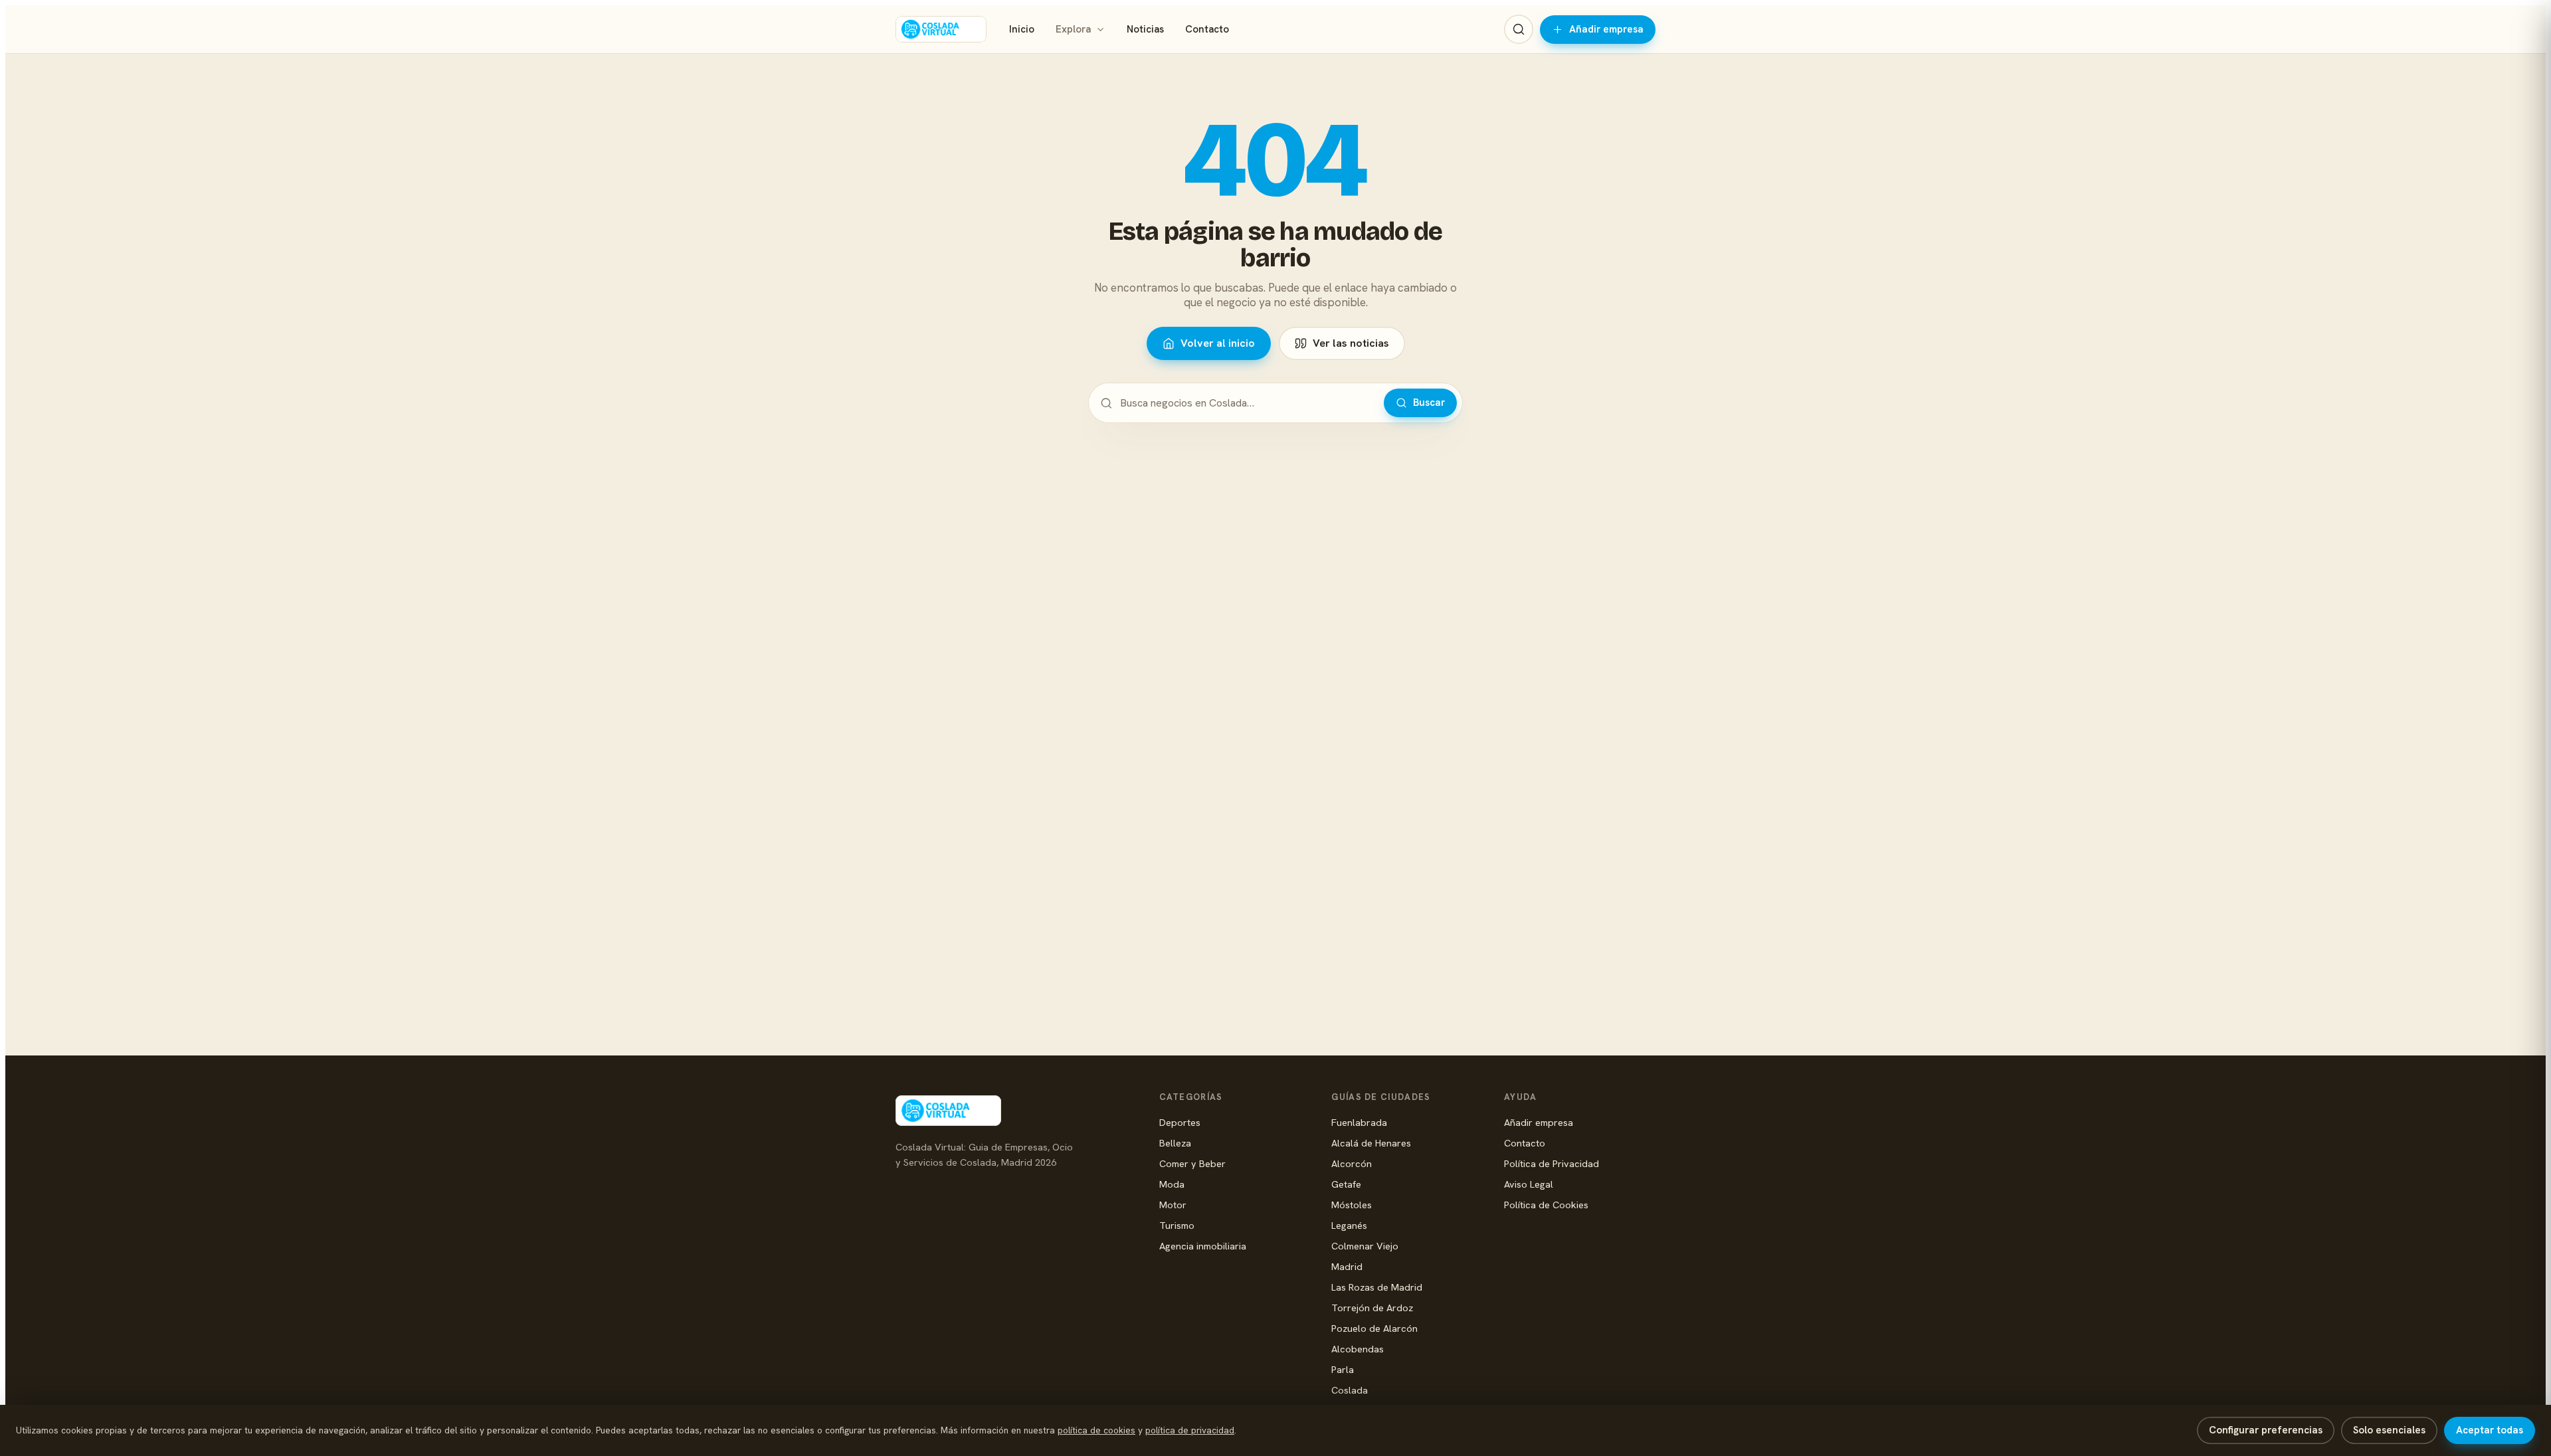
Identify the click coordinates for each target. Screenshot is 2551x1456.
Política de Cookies (1546, 1205)
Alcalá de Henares (1371, 1143)
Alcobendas (1358, 1349)
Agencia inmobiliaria (1203, 1246)
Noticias (1145, 29)
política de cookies (1096, 1430)
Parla (1343, 1369)
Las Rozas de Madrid (1377, 1287)
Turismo (1177, 1225)
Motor (1173, 1205)
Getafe (1346, 1184)
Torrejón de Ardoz (1372, 1308)
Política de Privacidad (1552, 1163)
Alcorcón (1352, 1163)
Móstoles (1352, 1205)
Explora (1073, 29)
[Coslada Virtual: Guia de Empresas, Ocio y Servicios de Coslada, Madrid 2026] (941, 29)
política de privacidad (1190, 1430)
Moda (1172, 1184)
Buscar (1429, 403)
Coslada (1350, 1390)
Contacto (1207, 29)
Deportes (1180, 1122)
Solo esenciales (2389, 1430)
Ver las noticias (1351, 343)
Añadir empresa (1606, 29)
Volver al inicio (1218, 343)
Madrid (1347, 1266)
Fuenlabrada (1359, 1122)
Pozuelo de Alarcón (1374, 1328)
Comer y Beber (1192, 1163)
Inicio (1022, 29)
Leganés (1349, 1225)
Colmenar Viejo (1365, 1246)
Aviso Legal (1529, 1184)
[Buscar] (1519, 29)
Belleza (1175, 1143)
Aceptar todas (2490, 1430)
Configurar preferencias (2266, 1430)
